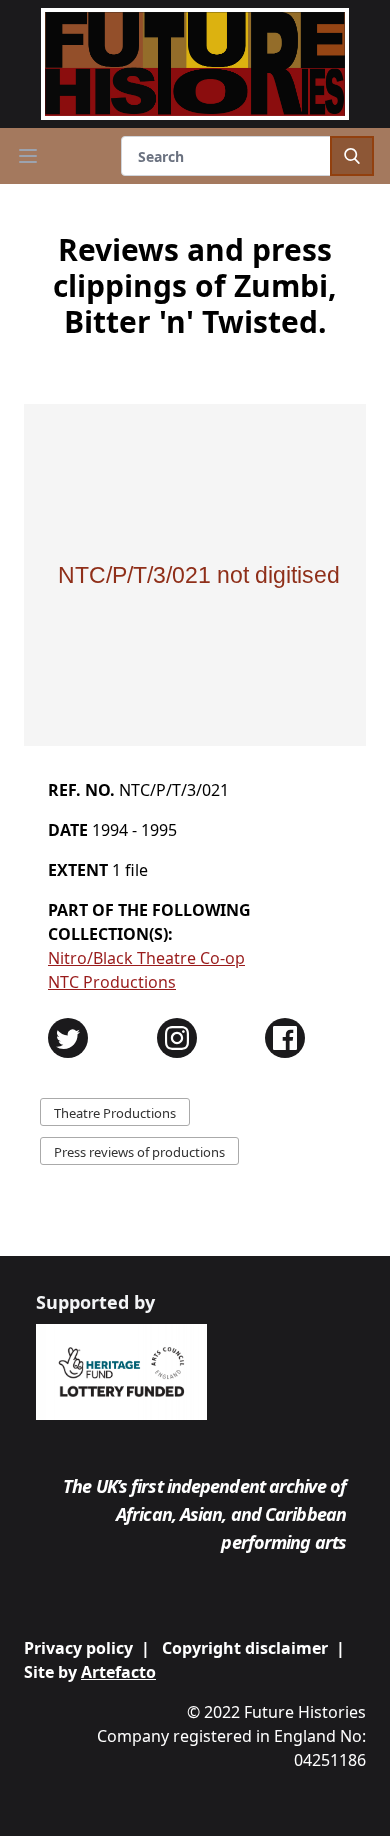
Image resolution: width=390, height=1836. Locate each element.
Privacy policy (78, 1648)
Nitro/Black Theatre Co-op (146, 958)
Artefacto (118, 1672)
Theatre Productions (115, 1113)
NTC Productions (112, 982)
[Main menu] (28, 156)
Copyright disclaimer (245, 1648)
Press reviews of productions (139, 1152)
